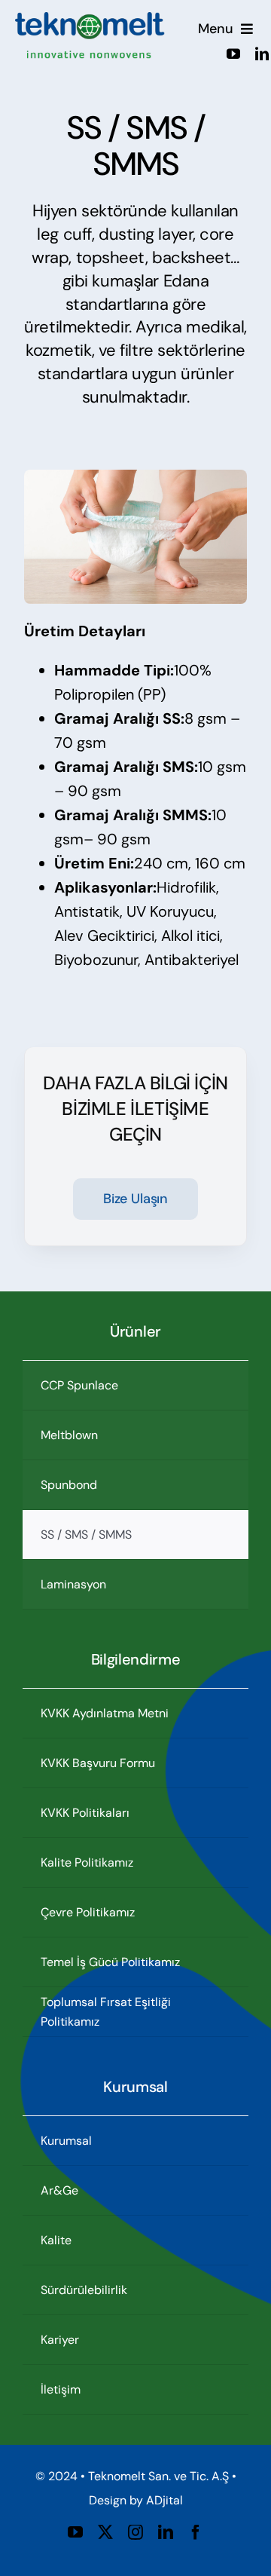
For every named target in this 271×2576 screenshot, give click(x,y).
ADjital (164, 2500)
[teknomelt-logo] (90, 20)
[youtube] (233, 54)
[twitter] (105, 2532)
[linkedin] (262, 54)
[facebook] (196, 2532)
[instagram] (135, 2532)
